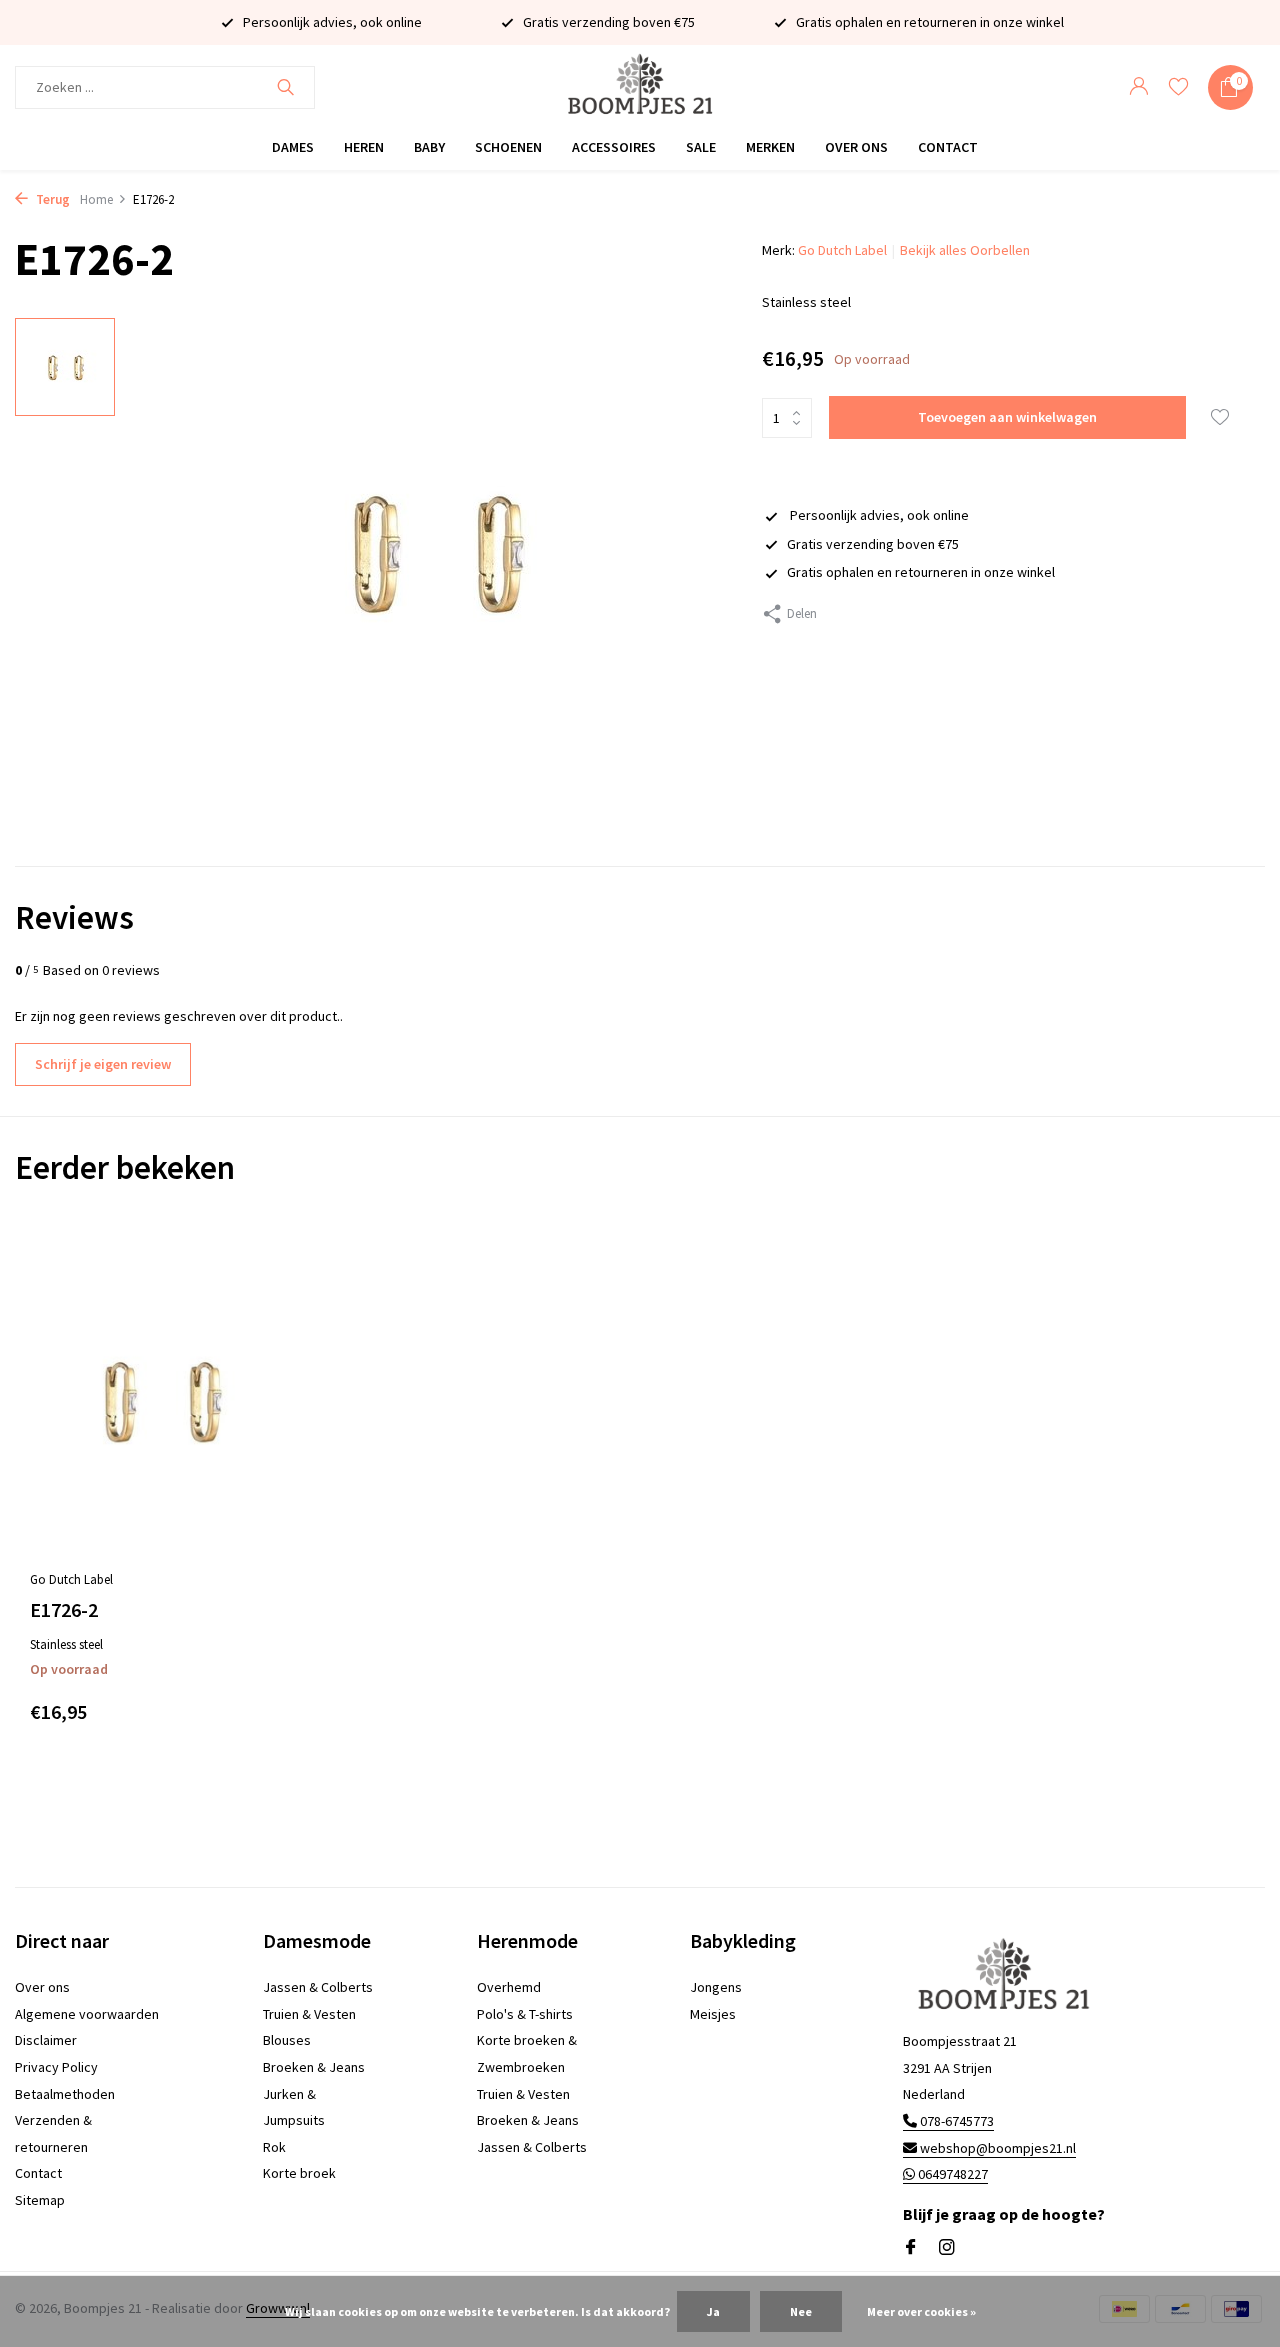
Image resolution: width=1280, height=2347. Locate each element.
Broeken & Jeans (314, 2067)
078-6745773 (955, 2121)
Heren (364, 147)
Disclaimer (46, 2040)
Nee (801, 2311)
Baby (429, 147)
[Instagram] (947, 2248)
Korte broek (299, 2173)
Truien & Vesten (309, 2014)
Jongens (716, 1987)
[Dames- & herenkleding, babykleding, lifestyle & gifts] (639, 87)
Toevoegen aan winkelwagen (1007, 417)
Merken (770, 147)
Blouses (287, 2040)
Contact (948, 147)
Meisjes (713, 2014)
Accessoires (614, 147)
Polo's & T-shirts (525, 2014)
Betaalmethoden (65, 2094)
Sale (701, 147)
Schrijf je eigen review (103, 1064)
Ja (713, 2311)
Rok (274, 2147)
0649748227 (951, 2174)
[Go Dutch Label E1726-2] (160, 1399)
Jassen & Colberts (318, 1987)
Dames (293, 147)
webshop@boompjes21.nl (998, 2148)
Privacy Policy (56, 2067)
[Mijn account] (1138, 87)
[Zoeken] (285, 87)
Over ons (856, 147)
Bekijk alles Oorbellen (965, 250)
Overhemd (509, 1987)
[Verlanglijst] (1178, 87)
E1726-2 (64, 1609)
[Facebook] (911, 2248)
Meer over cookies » (921, 2311)
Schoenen (508, 147)
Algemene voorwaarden (87, 2014)
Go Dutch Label (842, 250)
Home (96, 199)
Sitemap (40, 2200)
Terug (51, 199)
